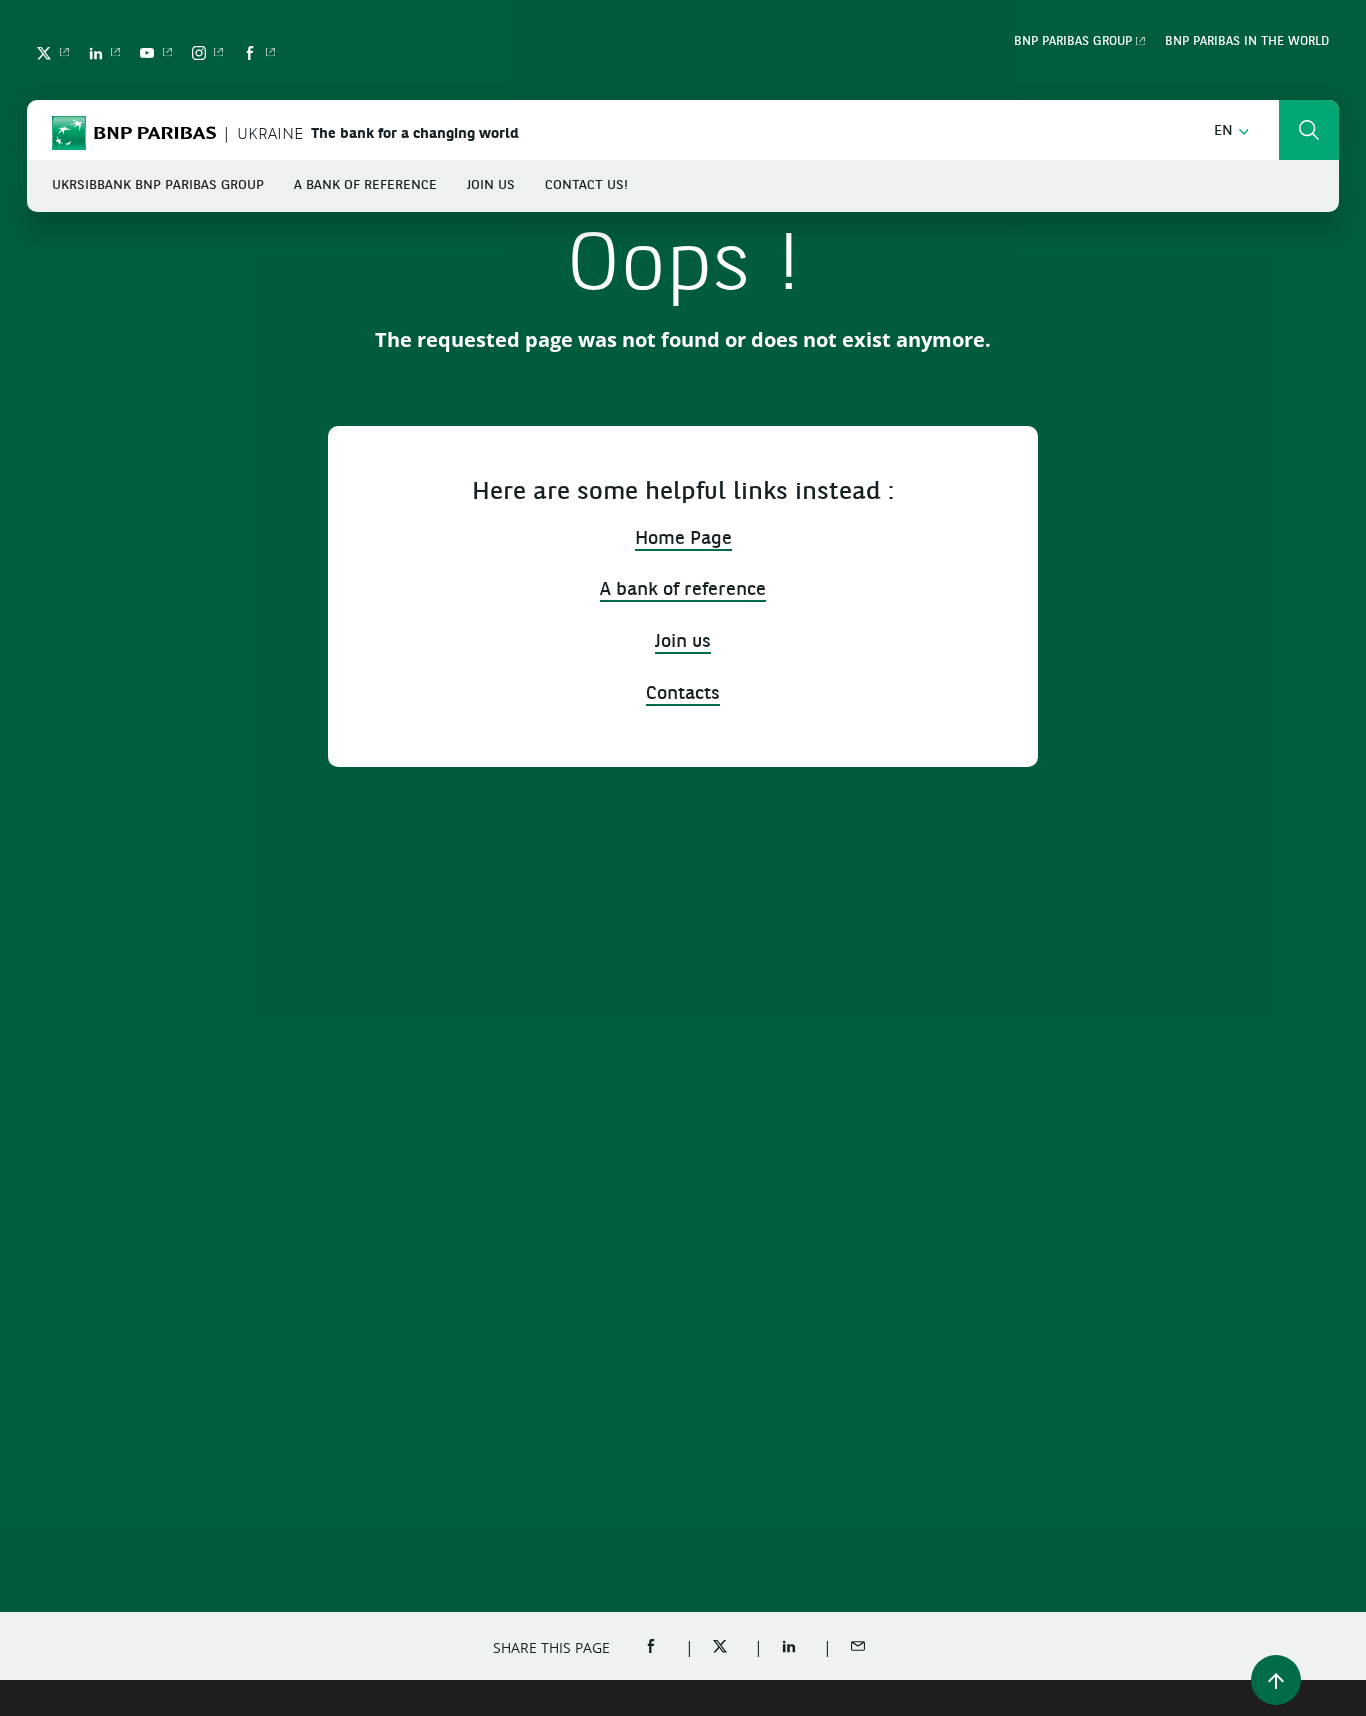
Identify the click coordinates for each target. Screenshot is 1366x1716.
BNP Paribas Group (1073, 42)
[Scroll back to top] (1276, 1680)
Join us (491, 185)
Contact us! (586, 185)
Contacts (683, 694)
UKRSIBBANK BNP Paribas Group (158, 185)
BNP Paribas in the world (1247, 42)
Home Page (683, 539)
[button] (1231, 131)
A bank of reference (365, 185)
